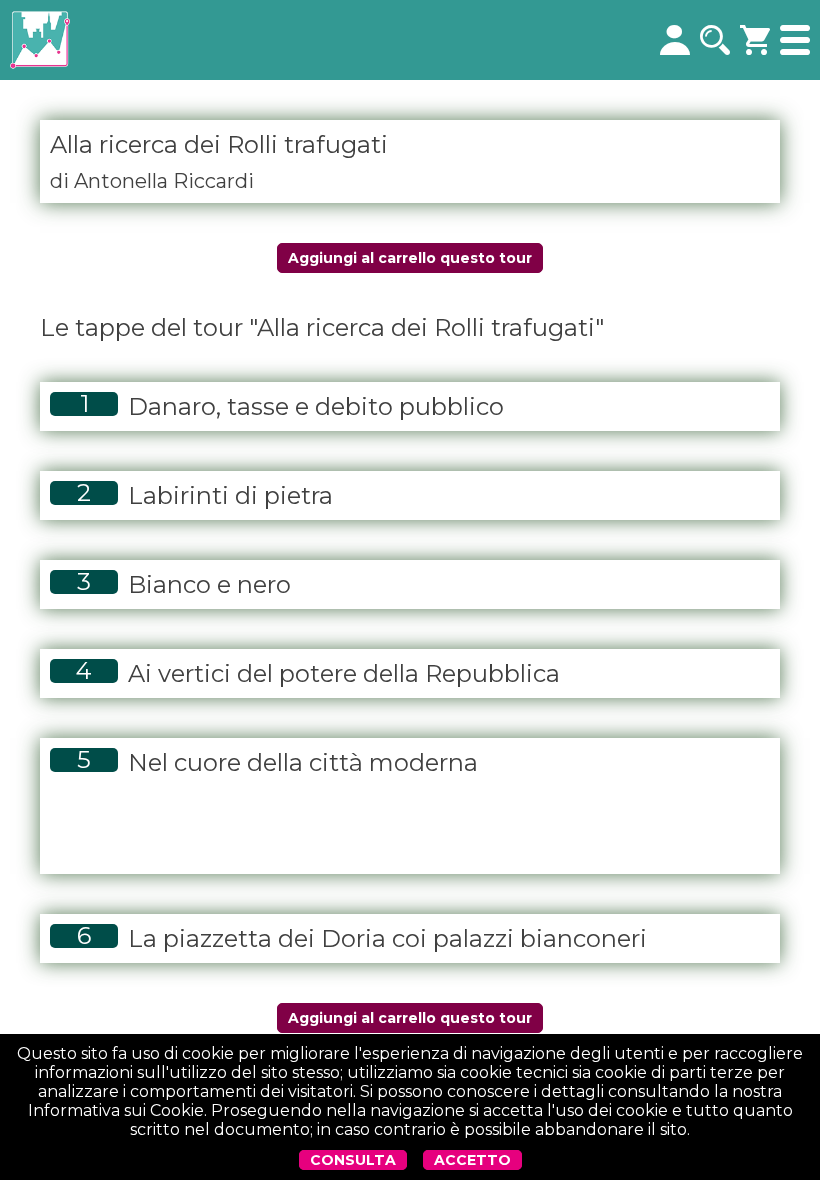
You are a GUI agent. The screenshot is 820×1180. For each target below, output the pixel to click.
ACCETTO (472, 1160)
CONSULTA (353, 1160)
